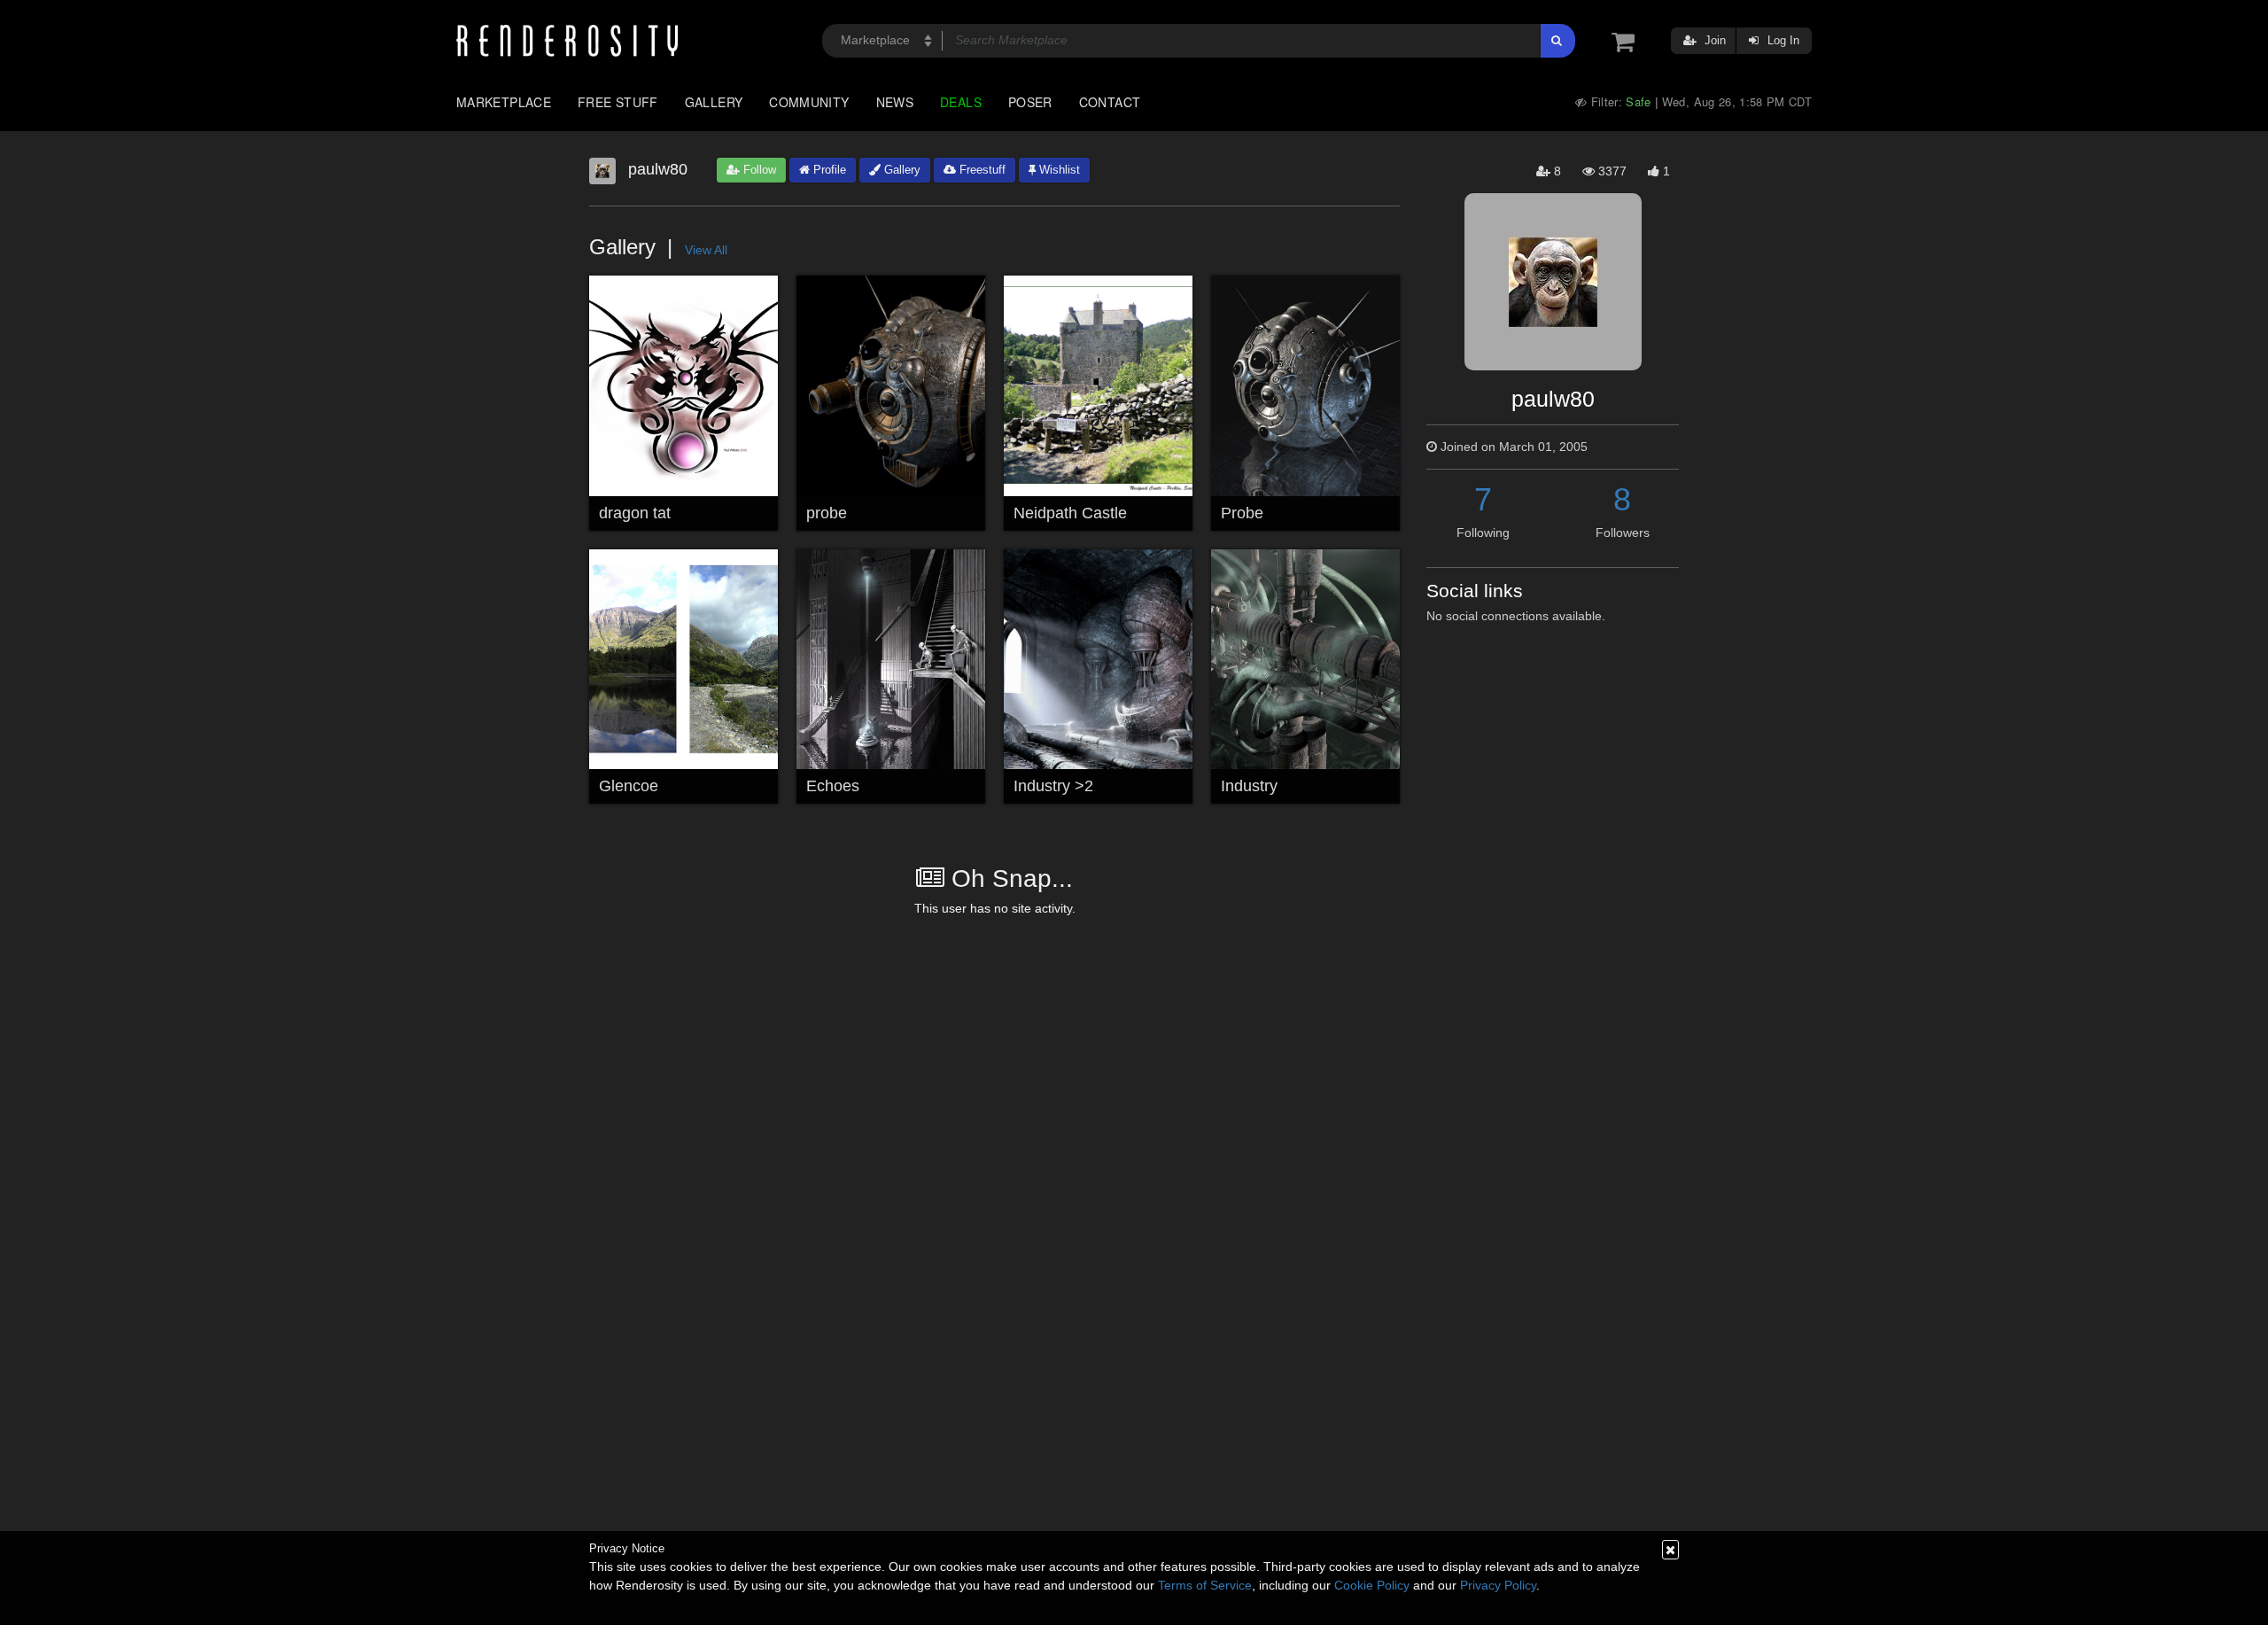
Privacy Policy (1498, 1585)
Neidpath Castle (1070, 513)
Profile (828, 170)
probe (827, 513)
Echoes (833, 786)
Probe (1242, 513)
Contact (1110, 102)
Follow (758, 170)
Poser (1030, 102)
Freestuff (981, 170)
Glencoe (629, 786)
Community (809, 102)
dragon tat (635, 513)
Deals (961, 102)
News (895, 102)
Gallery (714, 102)
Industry (1249, 786)
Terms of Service (1205, 1585)
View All (706, 250)
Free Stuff (618, 102)
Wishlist (1058, 170)
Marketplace (504, 102)
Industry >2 (1053, 786)
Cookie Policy (1372, 1585)
